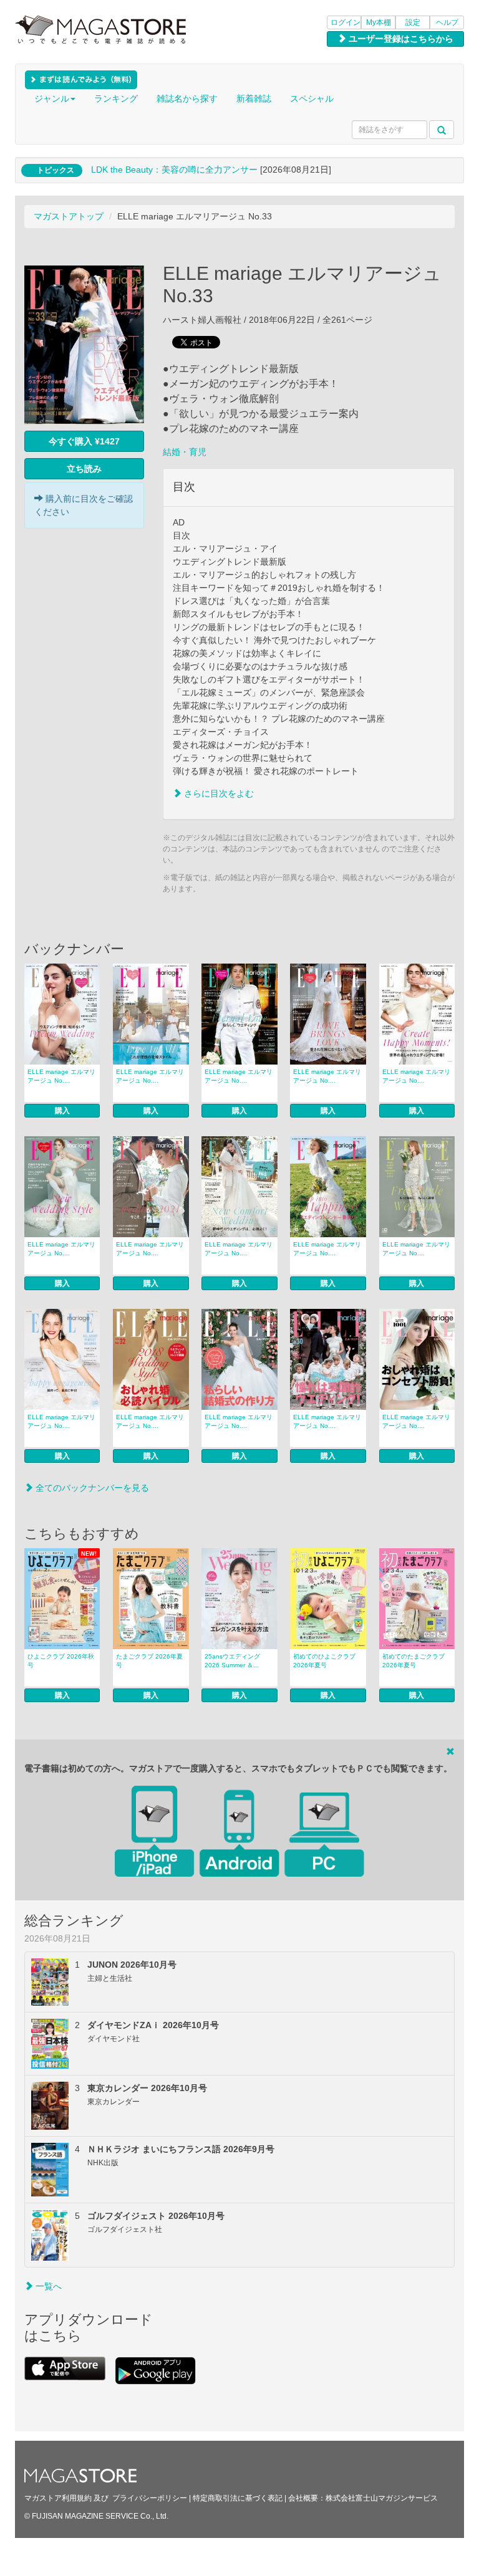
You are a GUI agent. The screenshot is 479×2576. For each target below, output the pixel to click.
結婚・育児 (185, 452)
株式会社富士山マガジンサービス (382, 2498)
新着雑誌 (254, 98)
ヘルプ (447, 22)
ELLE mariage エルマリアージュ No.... (61, 1076)
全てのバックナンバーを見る (91, 1488)
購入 (62, 1111)
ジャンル (52, 98)
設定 (413, 22)
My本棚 (379, 22)
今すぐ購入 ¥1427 (84, 441)
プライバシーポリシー (150, 2498)
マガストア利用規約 (58, 2498)
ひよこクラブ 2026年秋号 (61, 1661)
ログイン (346, 22)
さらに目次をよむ (218, 793)
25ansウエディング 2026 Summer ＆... (232, 1661)
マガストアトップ (69, 216)
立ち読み (84, 469)
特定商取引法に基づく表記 (238, 2498)
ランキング (116, 98)
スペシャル (312, 98)
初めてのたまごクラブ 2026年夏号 (414, 1661)
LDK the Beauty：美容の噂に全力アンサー (174, 170)
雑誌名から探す (187, 98)
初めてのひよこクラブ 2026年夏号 (324, 1661)
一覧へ (47, 2286)
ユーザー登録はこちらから (400, 39)
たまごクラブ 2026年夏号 (149, 1661)
